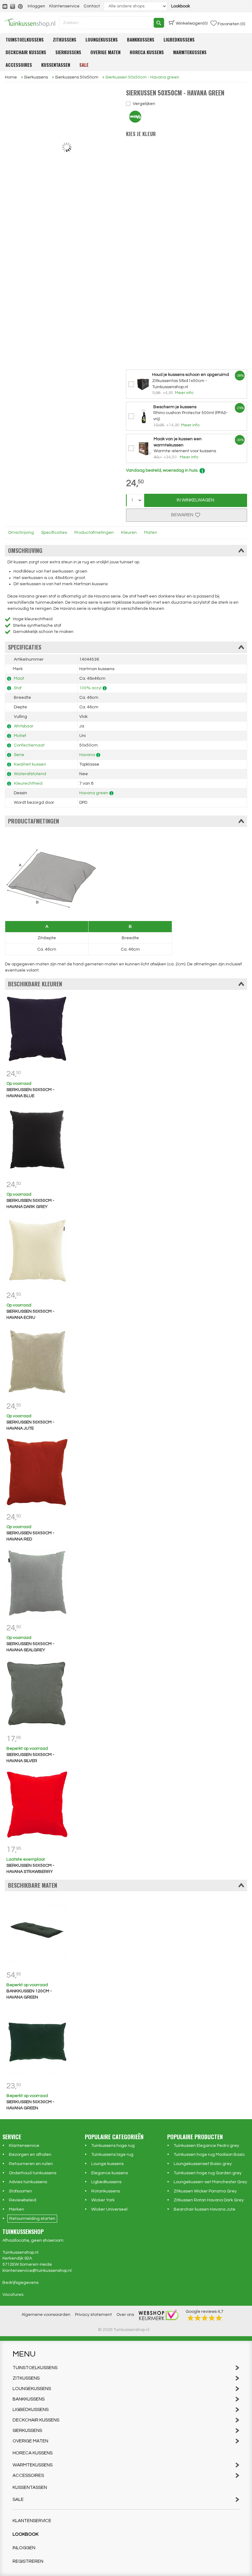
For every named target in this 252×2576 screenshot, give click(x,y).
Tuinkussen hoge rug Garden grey (208, 2173)
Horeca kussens (147, 52)
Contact (92, 6)
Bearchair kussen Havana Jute (205, 2209)
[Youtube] (5, 6)
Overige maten (105, 52)
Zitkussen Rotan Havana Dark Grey (209, 2200)
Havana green (94, 793)
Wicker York (103, 2200)
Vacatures (13, 2295)
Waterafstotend (30, 774)
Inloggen (36, 6)
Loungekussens (102, 39)
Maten (151, 533)
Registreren (28, 2561)
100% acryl (90, 688)
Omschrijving (21, 533)
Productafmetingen (94, 533)
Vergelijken (144, 104)
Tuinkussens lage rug (112, 2155)
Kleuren (129, 533)
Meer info (184, 393)
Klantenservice (64, 6)
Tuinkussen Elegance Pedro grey (206, 2146)
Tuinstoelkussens (25, 39)
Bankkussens (141, 39)
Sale (84, 65)
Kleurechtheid (28, 783)
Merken (16, 2209)
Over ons (125, 2315)
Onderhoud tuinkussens (33, 2173)
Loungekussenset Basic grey (203, 2164)
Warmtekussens (190, 52)
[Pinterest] (21, 6)
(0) (192, 23)
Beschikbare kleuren (35, 984)
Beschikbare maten (33, 1885)
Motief (20, 736)
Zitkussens (65, 39)
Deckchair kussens (26, 52)
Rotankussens (106, 2191)
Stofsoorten (20, 2191)
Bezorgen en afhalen (30, 2155)
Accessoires (19, 65)
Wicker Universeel (109, 2209)
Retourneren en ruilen (31, 2164)
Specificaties (54, 533)
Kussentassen (56, 65)
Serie (19, 755)
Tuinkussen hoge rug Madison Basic (209, 2155)
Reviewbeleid (23, 2200)
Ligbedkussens (179, 39)
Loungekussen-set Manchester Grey (210, 2182)
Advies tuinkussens (28, 2182)
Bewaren (183, 515)
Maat (19, 678)
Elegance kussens (110, 2173)
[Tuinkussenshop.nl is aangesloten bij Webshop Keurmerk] (159, 2315)
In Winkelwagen (195, 500)
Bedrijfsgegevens (20, 2283)
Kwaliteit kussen (30, 764)
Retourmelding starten (32, 2219)
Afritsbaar (24, 726)
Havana (87, 755)
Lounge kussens (107, 2164)
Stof (18, 688)
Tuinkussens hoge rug (113, 2146)
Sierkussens (68, 52)
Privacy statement (93, 2315)
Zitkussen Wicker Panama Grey (205, 2191)
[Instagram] (13, 6)
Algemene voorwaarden (46, 2315)
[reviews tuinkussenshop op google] (205, 2318)
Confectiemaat (29, 745)
